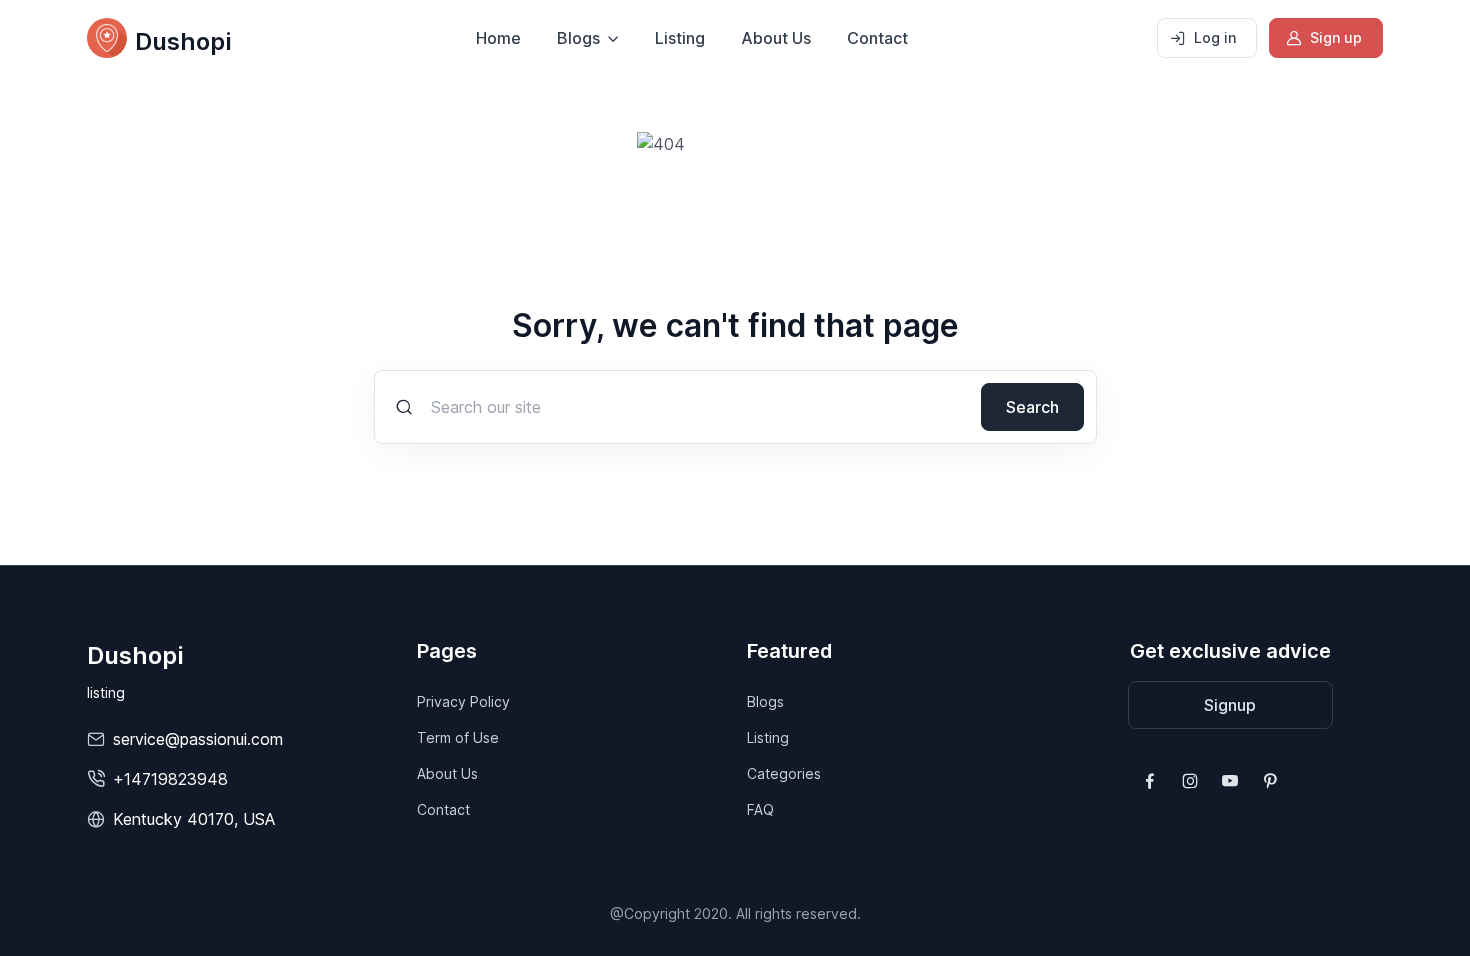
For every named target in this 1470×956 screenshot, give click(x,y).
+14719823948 (170, 779)
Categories (784, 773)
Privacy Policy (463, 701)
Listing (680, 38)
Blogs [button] (578, 38)
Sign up (1336, 37)
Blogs (765, 701)
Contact (877, 38)
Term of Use (458, 737)
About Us (776, 38)
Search (1032, 407)
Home (498, 38)
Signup (1230, 705)
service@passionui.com (198, 739)
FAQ (760, 809)
